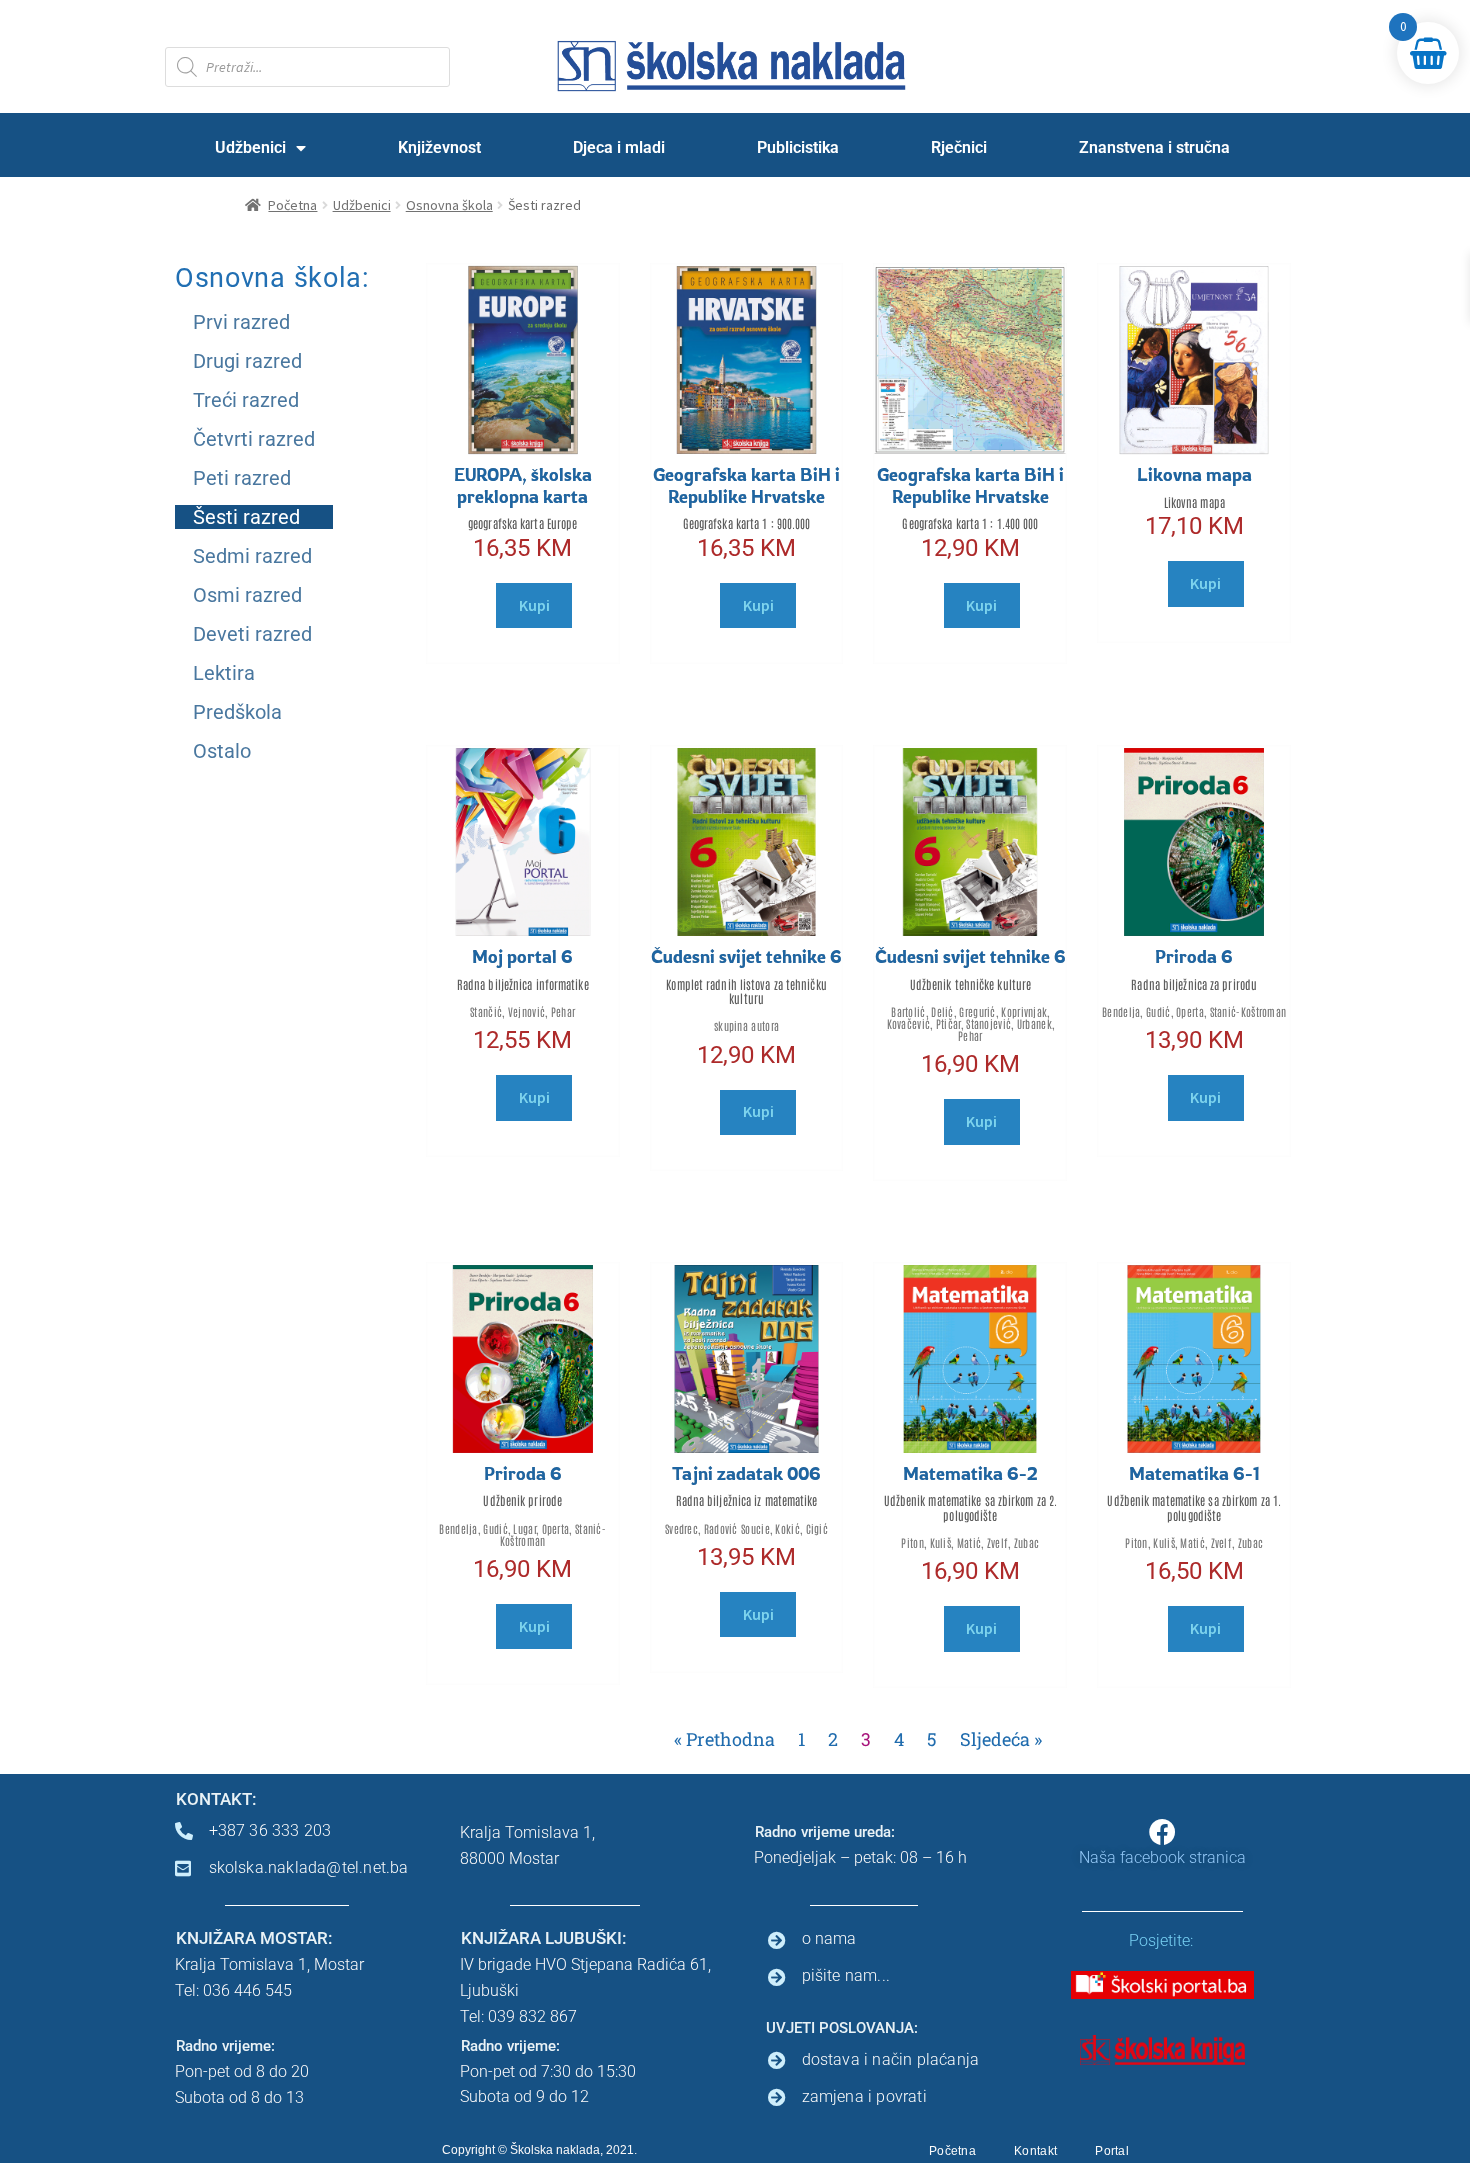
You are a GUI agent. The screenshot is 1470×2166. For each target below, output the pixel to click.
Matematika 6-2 (970, 1473)
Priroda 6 (1194, 956)
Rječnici (959, 147)
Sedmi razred (252, 556)
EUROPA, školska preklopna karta (523, 485)
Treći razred (246, 400)
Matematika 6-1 (1194, 1473)
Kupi (534, 605)
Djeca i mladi (619, 147)
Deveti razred (252, 634)
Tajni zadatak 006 (746, 1473)
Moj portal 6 (522, 956)
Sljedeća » (1001, 1739)
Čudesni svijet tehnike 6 (746, 956)
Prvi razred (241, 322)
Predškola (237, 712)
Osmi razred (247, 595)
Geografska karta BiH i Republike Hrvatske (746, 485)
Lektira (224, 673)
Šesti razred (246, 517)
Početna (292, 205)
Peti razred (242, 478)
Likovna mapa (1194, 474)
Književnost (439, 147)
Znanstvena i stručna (1154, 147)
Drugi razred (247, 361)
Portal (1112, 2151)
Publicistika (798, 147)
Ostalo (222, 751)
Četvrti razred (254, 439)
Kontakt (1035, 2151)
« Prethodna (724, 1739)
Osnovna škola (449, 205)
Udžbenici (250, 147)
